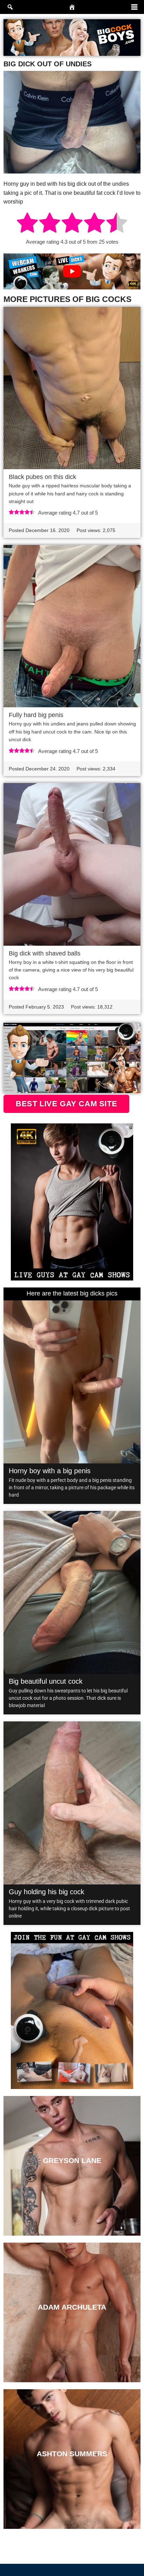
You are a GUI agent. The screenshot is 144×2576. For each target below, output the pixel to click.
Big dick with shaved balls (45, 953)
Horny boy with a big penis (50, 1471)
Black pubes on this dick (42, 477)
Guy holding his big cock (46, 1892)
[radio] (27, 224)
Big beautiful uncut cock (46, 1681)
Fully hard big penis (36, 715)
